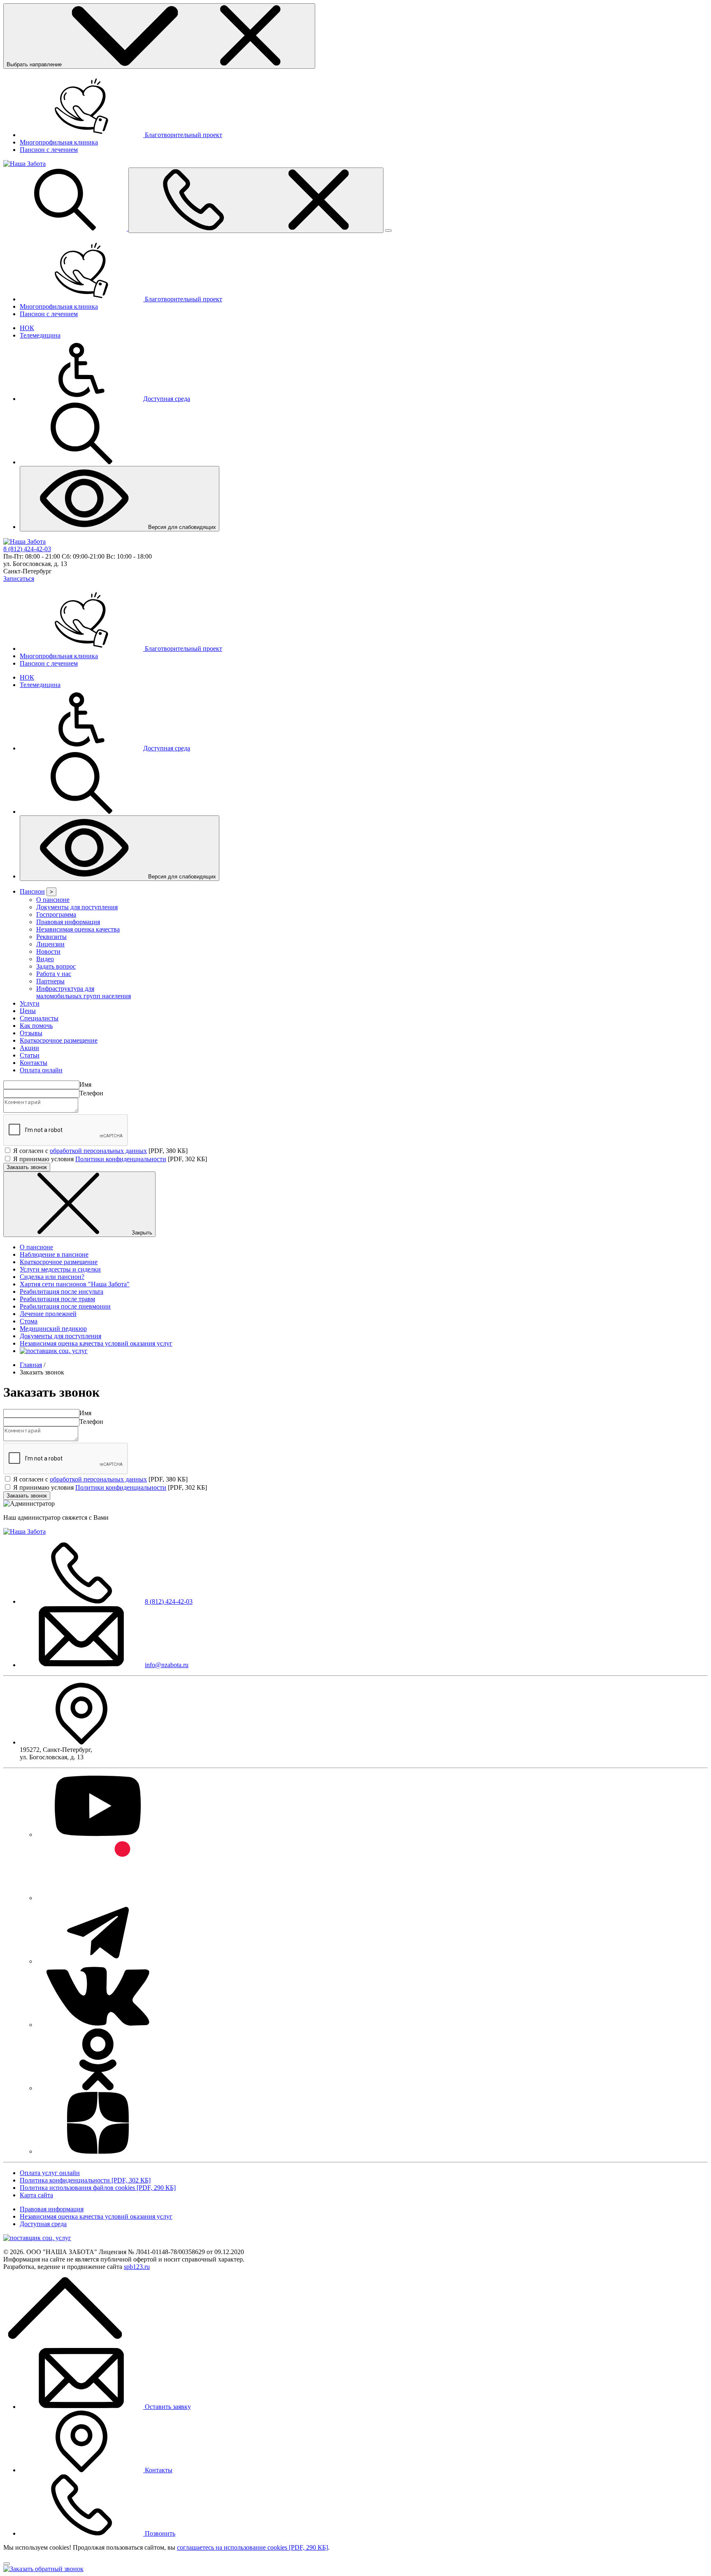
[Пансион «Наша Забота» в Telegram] (98, 1961)
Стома (29, 1321)
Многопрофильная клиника (59, 142)
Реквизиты (51, 937)
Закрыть (141, 1233)
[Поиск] (66, 228)
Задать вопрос (56, 966)
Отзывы (31, 1033)
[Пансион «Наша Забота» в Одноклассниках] (98, 2088)
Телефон (91, 1093)
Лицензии (50, 944)
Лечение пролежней (48, 1314)
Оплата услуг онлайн (50, 2173)
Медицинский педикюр (53, 1329)
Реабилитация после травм (57, 1299)
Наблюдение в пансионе (54, 1254)
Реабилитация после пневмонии (65, 1306)
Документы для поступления (77, 907)
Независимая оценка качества (78, 929)
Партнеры (50, 981)
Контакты (34, 1063)
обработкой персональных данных (98, 1151)
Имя (85, 1084)
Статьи (30, 1055)
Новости (48, 951)
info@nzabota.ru (167, 1665)
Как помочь (36, 1026)
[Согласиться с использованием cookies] (7, 2564)
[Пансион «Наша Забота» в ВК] (98, 2025)
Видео (45, 959)
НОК (27, 328)
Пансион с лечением (49, 150)
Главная (31, 1365)
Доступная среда (43, 2224)
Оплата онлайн (41, 1070)
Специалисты (39, 1018)
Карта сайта (36, 2195)
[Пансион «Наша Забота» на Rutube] (98, 1898)
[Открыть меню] (256, 200)
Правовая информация (68, 922)
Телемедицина (40, 335)
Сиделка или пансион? (52, 1277)
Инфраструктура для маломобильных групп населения (84, 992)
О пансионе (53, 900)
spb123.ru (137, 2267)
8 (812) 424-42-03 (27, 549)
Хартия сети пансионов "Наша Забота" (75, 1284)
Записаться (19, 579)
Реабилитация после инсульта (62, 1291)
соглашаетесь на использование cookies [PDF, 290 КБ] (252, 2547)
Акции (29, 1048)
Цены (28, 1011)
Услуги (30, 1003)
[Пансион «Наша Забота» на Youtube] (98, 1834)
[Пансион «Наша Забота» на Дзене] (98, 2151)
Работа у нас (54, 974)
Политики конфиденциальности (121, 1159)
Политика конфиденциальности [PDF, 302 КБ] (85, 2180)
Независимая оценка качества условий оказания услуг (96, 1343)
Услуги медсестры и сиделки (60, 1269)
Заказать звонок (27, 1167)
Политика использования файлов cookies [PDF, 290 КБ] (98, 2188)
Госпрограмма (56, 914)
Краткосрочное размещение (59, 1040)
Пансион (32, 891)
